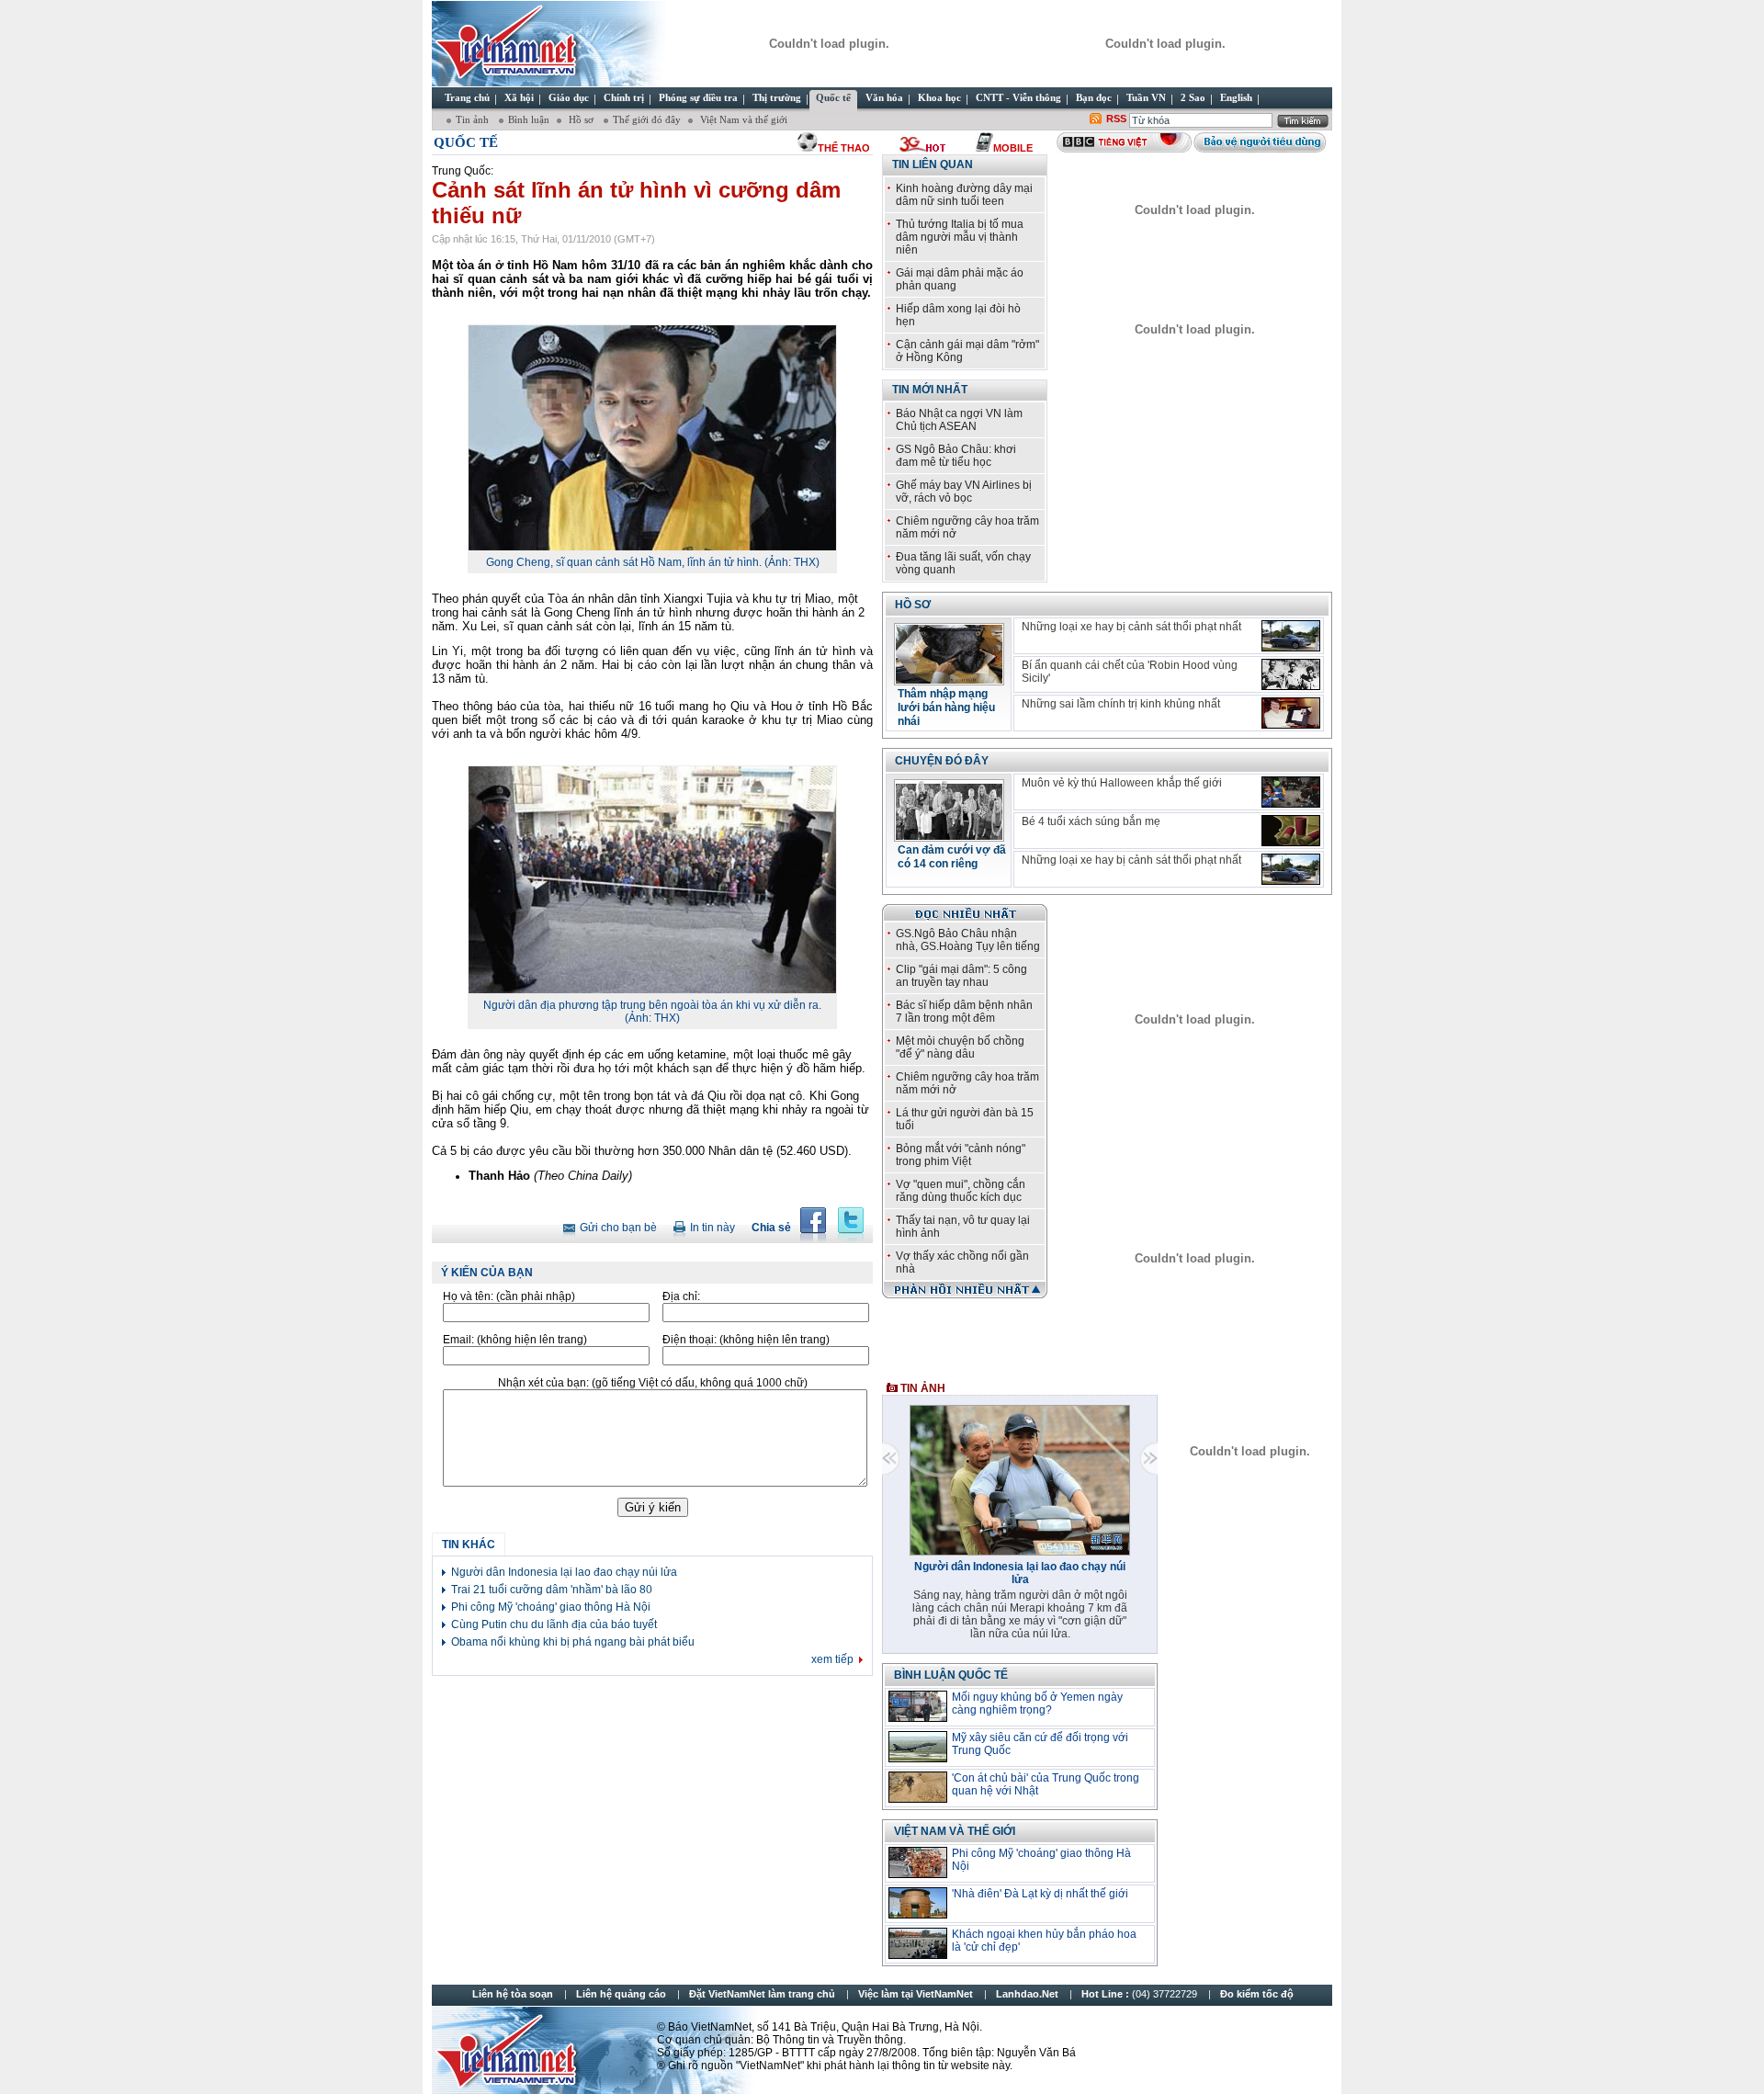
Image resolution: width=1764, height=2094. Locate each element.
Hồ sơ (913, 605)
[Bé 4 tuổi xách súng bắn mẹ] (1291, 831)
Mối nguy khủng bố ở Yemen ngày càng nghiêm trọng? (1037, 1703)
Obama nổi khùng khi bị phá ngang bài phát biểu (573, 1642)
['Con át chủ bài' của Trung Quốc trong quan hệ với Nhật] (918, 1787)
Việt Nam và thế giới (742, 119)
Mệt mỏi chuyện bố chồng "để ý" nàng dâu (960, 1047)
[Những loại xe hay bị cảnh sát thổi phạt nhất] (1291, 636)
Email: (515, 1340)
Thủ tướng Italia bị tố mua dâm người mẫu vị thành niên (960, 237)
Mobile (1013, 148)
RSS (1116, 119)
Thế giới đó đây (647, 119)
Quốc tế (466, 142)
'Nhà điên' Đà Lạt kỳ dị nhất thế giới (1040, 1894)
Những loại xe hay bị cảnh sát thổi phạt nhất (1131, 627)
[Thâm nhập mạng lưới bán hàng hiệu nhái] (949, 680)
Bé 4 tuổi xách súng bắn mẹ (1091, 821)
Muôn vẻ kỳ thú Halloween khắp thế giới (1122, 783)
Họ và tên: (509, 1296)
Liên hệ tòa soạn (513, 1994)
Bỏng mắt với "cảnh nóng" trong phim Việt (961, 1155)
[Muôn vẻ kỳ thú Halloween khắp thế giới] (1291, 792)
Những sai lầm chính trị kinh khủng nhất (1121, 704)
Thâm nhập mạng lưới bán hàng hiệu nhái (946, 707)
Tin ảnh (474, 119)
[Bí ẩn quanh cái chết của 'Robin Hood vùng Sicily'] (1291, 674)
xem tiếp (832, 1659)
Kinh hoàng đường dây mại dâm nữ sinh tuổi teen (964, 195)
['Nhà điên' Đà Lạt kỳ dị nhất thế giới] (918, 1903)
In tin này (712, 1228)
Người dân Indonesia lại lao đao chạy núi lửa (564, 1572)
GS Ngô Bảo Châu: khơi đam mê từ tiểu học (956, 456)
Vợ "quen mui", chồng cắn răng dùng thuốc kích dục (961, 1191)
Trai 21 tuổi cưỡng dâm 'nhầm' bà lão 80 (552, 1590)
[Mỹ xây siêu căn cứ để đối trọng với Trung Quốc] (918, 1747)
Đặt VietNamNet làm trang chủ (762, 1994)
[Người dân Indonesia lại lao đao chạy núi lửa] (1020, 1552)
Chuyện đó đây (942, 761)
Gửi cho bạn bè (618, 1228)
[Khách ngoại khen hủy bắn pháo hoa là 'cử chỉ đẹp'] (918, 1943)
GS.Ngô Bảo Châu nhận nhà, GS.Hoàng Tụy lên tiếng (968, 940)
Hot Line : (1141, 1994)
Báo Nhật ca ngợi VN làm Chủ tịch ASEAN (959, 420)
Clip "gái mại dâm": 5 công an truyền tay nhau (961, 976)
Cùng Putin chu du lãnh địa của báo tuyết (554, 1624)
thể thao (844, 148)
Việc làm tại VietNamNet (916, 1994)
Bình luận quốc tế (951, 1675)
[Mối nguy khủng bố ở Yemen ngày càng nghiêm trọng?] (918, 1706)
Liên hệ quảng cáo (621, 1994)
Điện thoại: (746, 1340)
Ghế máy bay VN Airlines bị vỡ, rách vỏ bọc (964, 492)
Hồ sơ (581, 119)
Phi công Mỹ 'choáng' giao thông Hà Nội (551, 1607)
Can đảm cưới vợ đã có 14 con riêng (952, 857)
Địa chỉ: (681, 1296)
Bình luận (529, 119)
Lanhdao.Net (1027, 1994)
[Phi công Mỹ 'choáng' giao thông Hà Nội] (918, 1862)
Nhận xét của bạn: (653, 1383)
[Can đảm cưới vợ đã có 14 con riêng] (949, 836)
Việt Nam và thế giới (955, 1831)
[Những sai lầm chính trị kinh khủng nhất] (1291, 713)
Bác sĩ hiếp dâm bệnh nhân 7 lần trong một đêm (964, 1012)
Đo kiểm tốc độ (1257, 1994)
